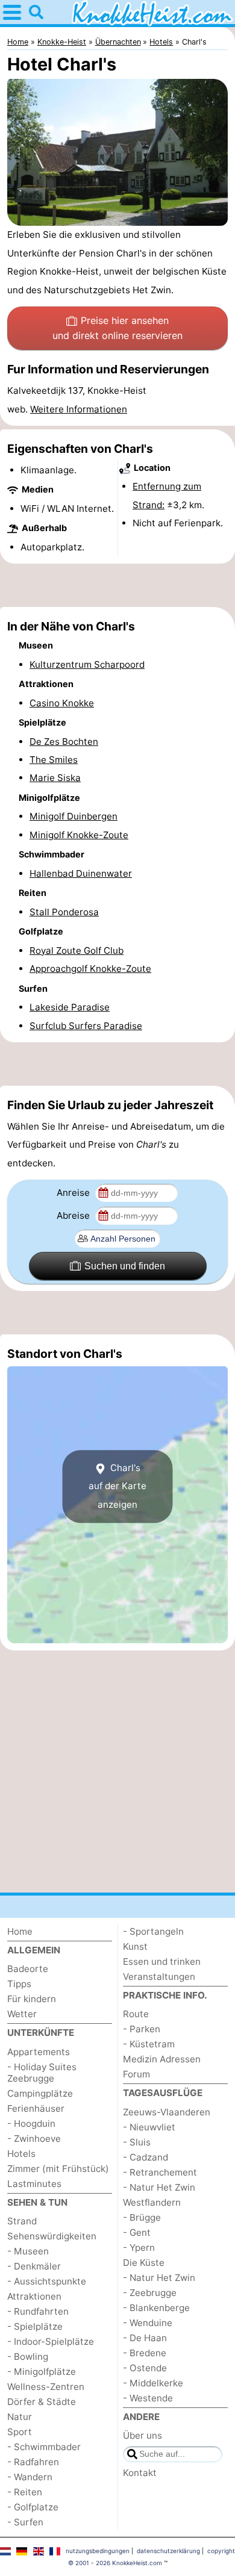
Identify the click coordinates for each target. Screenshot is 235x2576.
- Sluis (137, 2142)
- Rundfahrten (38, 2311)
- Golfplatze (33, 2507)
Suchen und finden (125, 1266)
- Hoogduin (31, 2123)
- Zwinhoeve (34, 2139)
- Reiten (25, 2492)
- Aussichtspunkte (47, 2281)
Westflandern (152, 2202)
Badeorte (28, 1969)
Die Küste (144, 2263)
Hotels (21, 2154)
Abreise (74, 1215)
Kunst (135, 1946)
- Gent (137, 2232)
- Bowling (28, 2357)
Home (20, 1931)
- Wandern (30, 2477)
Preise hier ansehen (117, 328)
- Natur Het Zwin (159, 2187)
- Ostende (145, 2368)
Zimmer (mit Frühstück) (58, 2169)
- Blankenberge (156, 2308)
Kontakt (140, 2473)
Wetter (22, 2014)
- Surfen (25, 2522)
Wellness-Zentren (46, 2387)
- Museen (28, 2251)
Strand (22, 2221)
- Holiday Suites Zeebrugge (42, 2073)
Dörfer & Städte (42, 2402)
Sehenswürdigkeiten (52, 2236)
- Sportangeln (153, 1931)
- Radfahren (33, 2462)
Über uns (143, 2435)
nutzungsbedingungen (98, 2551)
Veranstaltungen (159, 1977)
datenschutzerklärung (168, 2551)
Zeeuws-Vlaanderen (167, 2112)
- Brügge (142, 2217)
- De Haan (145, 2338)
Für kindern (32, 1999)
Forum (136, 2074)
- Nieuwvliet (149, 2127)
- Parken (142, 2029)
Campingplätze (40, 2093)
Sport (20, 2432)
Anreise (74, 1193)
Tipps (19, 1984)
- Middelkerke (153, 2383)
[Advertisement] (117, 585)
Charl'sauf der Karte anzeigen (117, 1486)
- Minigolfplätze (42, 2372)
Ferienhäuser (36, 2108)
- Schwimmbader (44, 2447)
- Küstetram (149, 2044)
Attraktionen (34, 2296)
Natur (20, 2417)
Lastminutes (34, 2184)
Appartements (39, 2052)
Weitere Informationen (79, 409)
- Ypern (139, 2248)
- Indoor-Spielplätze (51, 2341)
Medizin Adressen (162, 2059)
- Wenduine (148, 2323)
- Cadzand (146, 2157)
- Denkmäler (34, 2266)
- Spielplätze (35, 2326)
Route (136, 2014)
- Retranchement (160, 2172)
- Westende (148, 2398)
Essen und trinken (162, 1962)
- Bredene (145, 2353)
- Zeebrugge (150, 2293)
